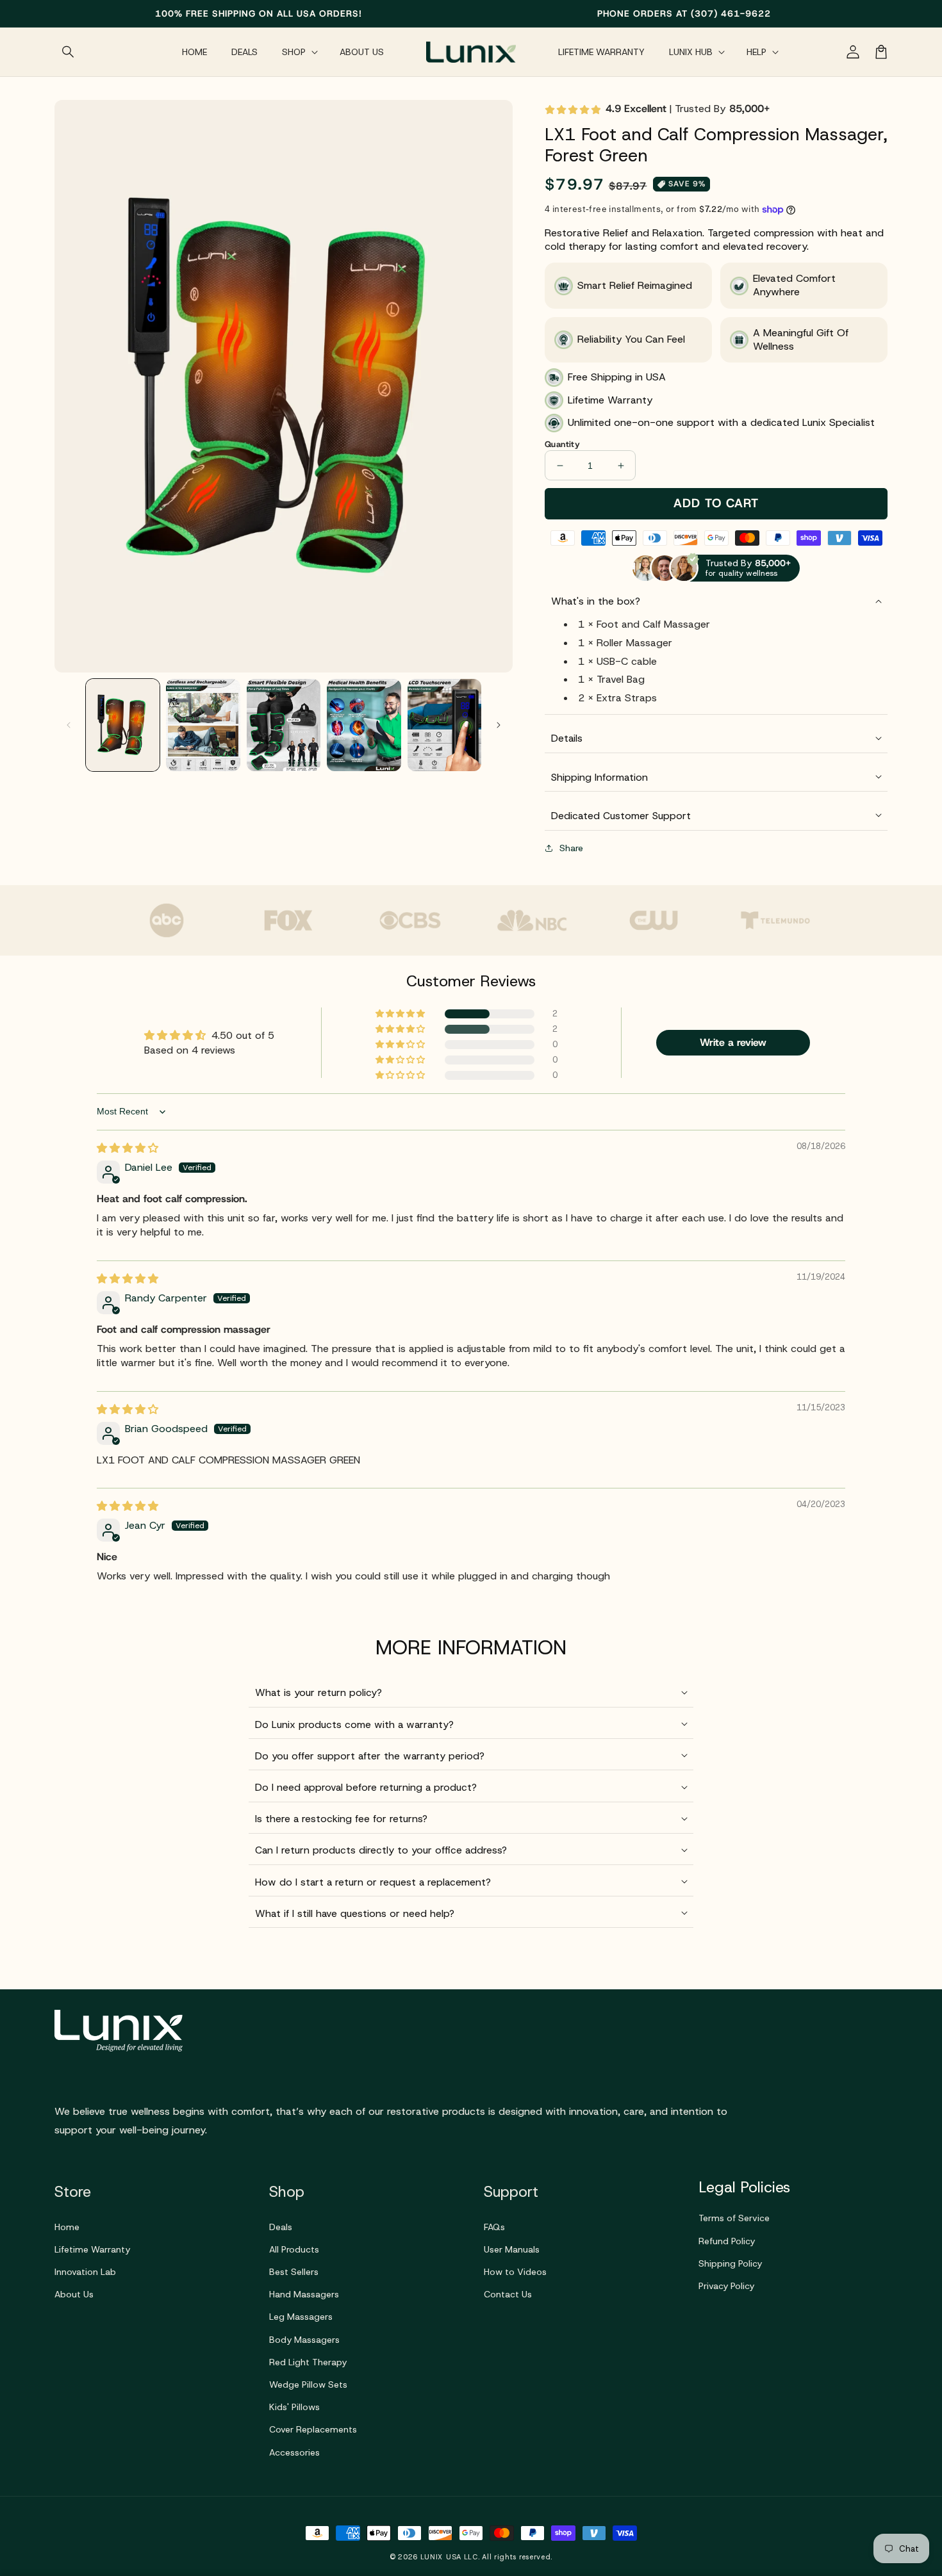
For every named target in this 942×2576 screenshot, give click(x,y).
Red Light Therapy (308, 2362)
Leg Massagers (301, 2317)
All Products (294, 2249)
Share (571, 848)
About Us (74, 2294)
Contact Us (508, 2294)
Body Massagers (304, 2340)
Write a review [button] (733, 1042)
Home (67, 2227)
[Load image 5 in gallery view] (444, 725)
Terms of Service (734, 2218)
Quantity (562, 444)
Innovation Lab (85, 2272)
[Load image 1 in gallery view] (123, 725)
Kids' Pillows (294, 2407)
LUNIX (432, 2557)
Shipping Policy (730, 2263)
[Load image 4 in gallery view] (364, 725)
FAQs (494, 2227)
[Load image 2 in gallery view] (203, 725)
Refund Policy (727, 2241)
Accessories (294, 2452)
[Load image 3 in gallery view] (284, 725)
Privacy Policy (726, 2286)
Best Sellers (294, 2272)
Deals (281, 2227)
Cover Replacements (313, 2429)
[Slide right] (499, 725)
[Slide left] (69, 725)
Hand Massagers (304, 2294)
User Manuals (512, 2249)
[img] (128, 1148)
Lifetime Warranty (92, 2249)
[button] (69, 52)
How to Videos (515, 2272)
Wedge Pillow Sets (308, 2384)
